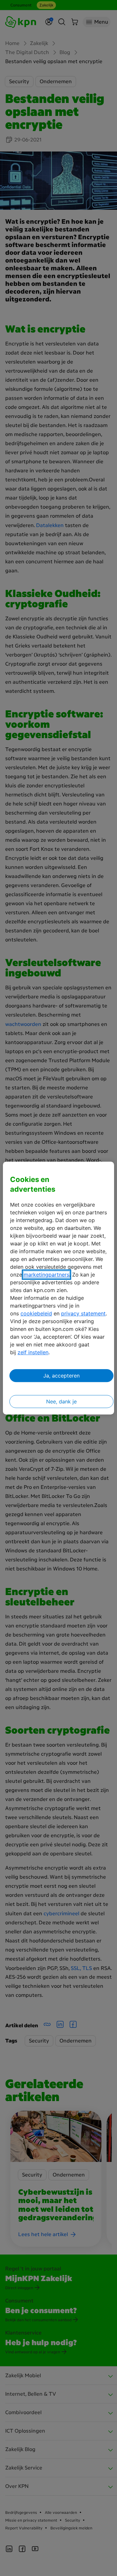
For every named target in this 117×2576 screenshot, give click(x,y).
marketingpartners (46, 1275)
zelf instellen (33, 1352)
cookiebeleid (36, 1313)
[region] (58, 1288)
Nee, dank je (61, 1401)
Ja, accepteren (61, 1376)
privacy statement (83, 1313)
